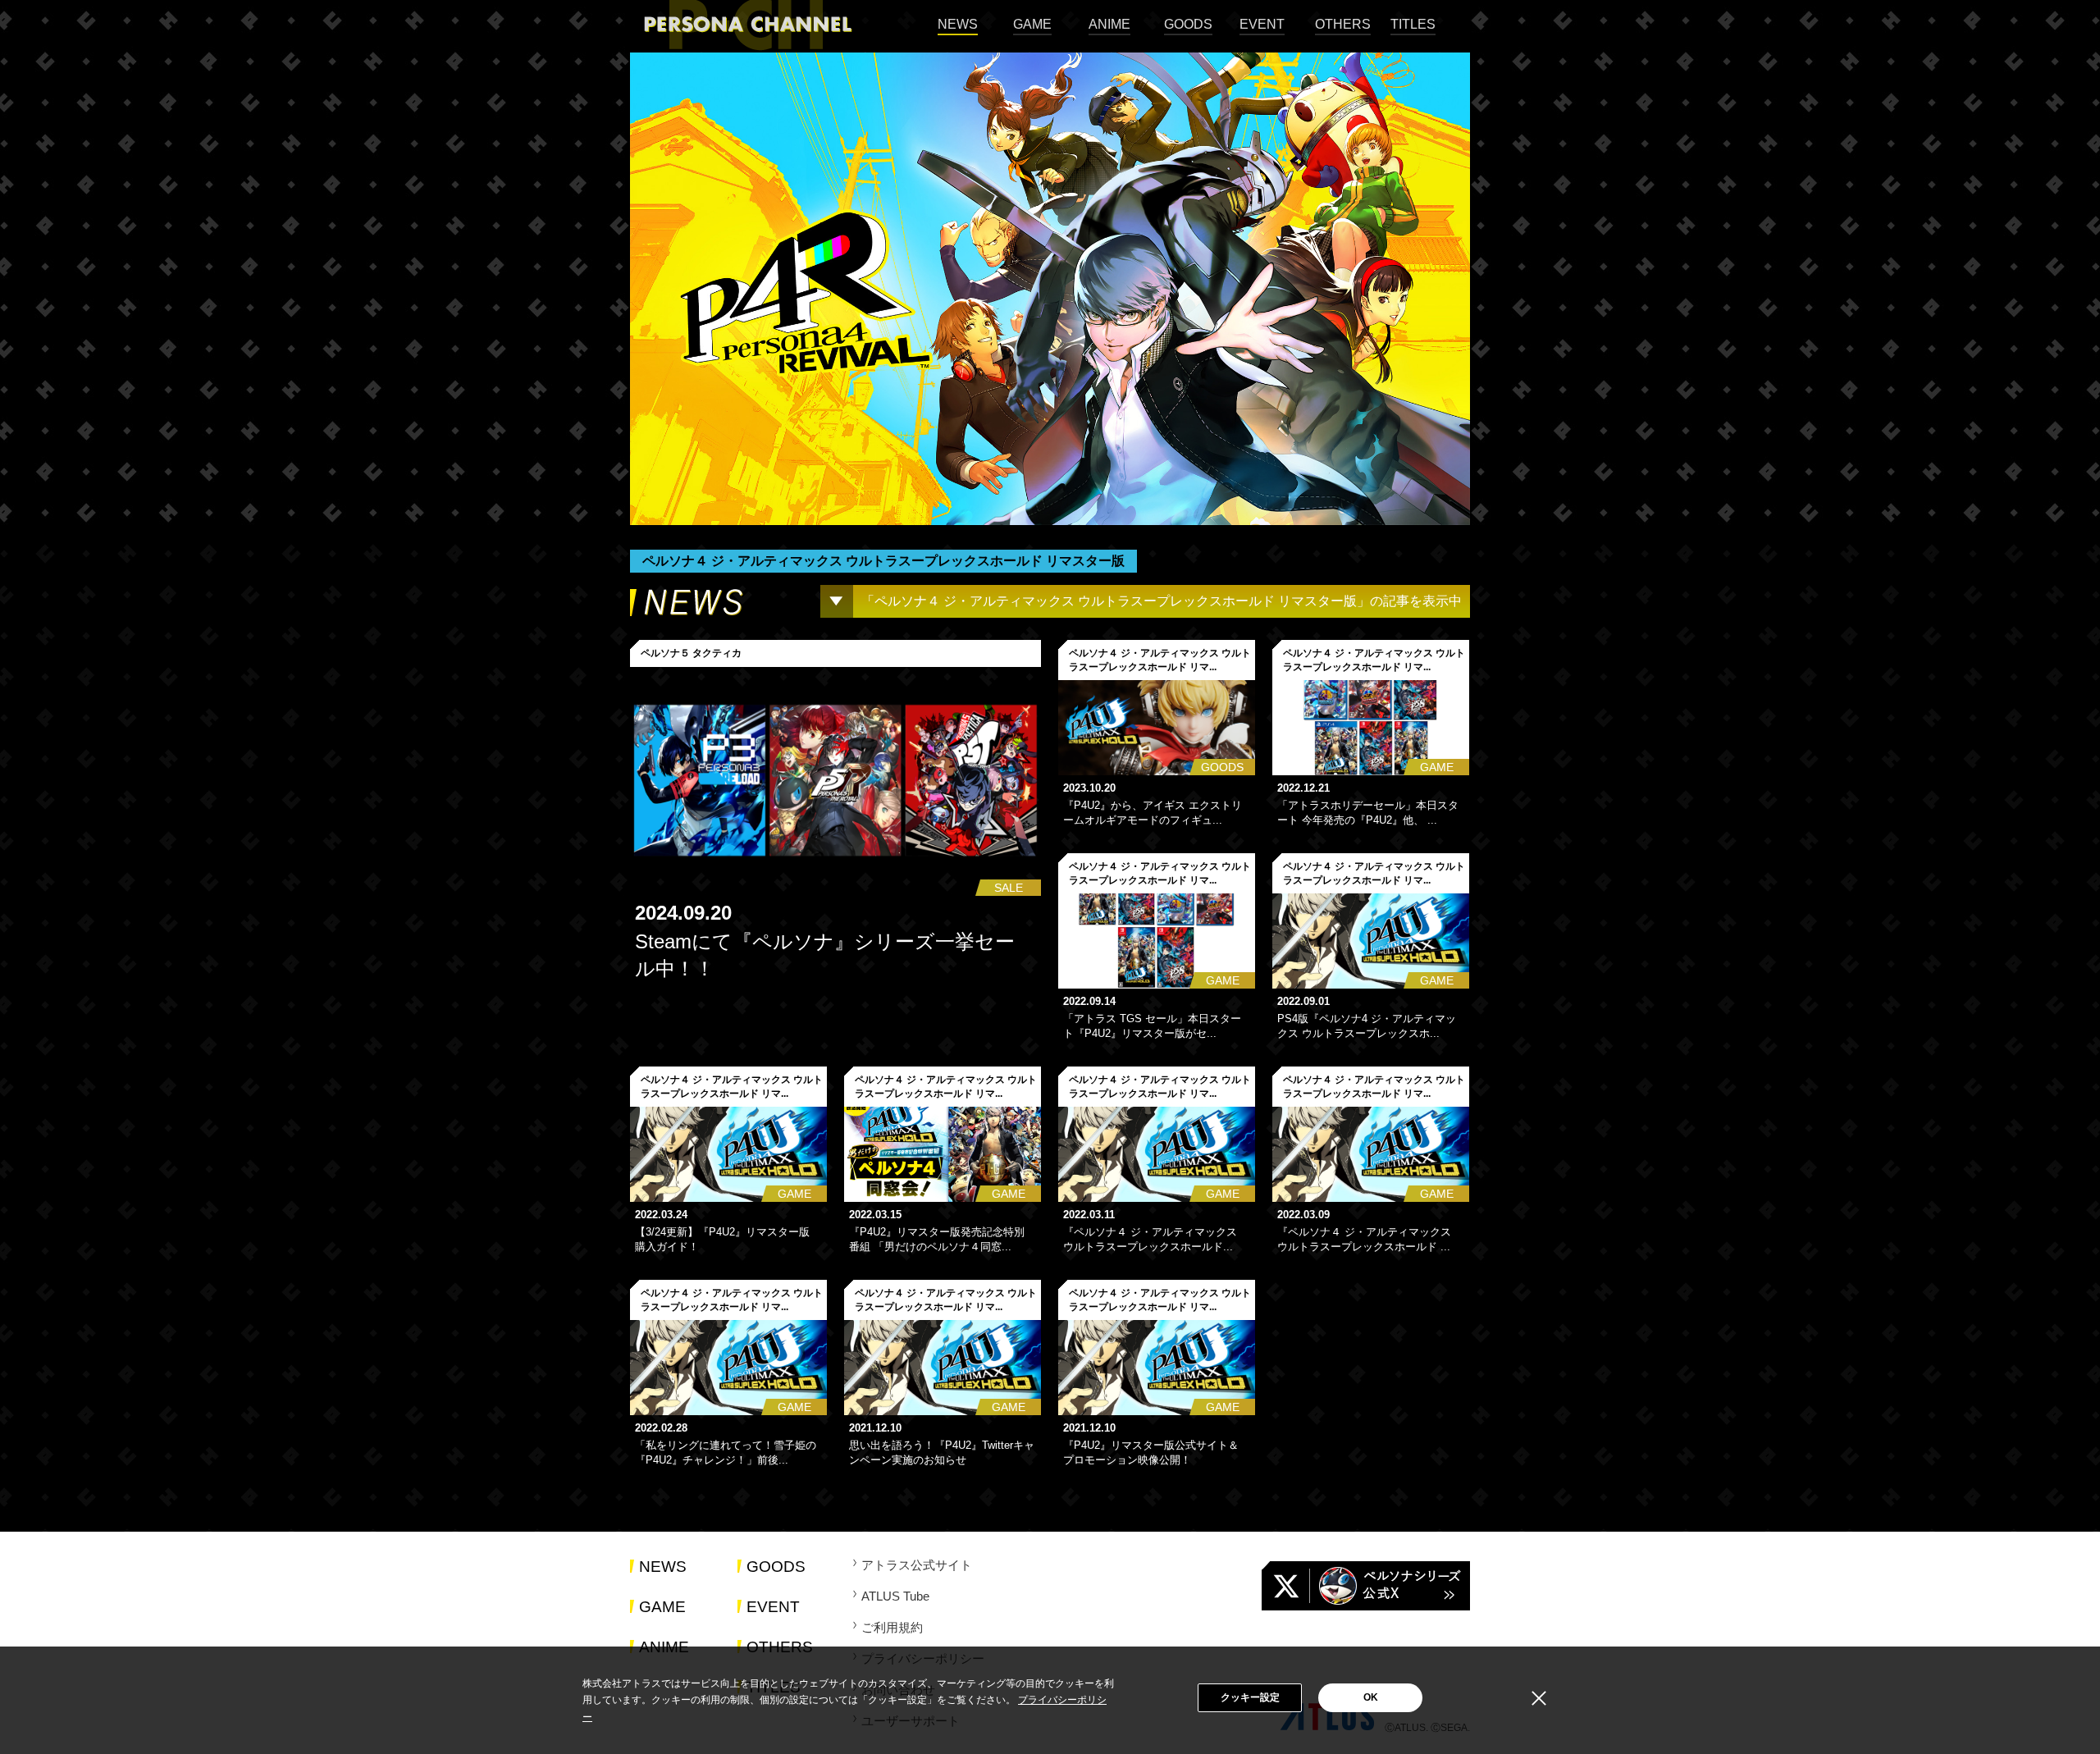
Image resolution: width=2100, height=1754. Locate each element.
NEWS (958, 24)
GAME (1032, 24)
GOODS (1188, 24)
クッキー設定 (1250, 1697)
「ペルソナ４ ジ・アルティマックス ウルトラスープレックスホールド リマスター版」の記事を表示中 (1162, 601)
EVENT (1262, 24)
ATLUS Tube (895, 1596)
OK (1371, 1697)
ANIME (1109, 24)
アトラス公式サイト (917, 1565)
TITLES (1413, 24)
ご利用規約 (892, 1627)
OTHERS (1343, 24)
